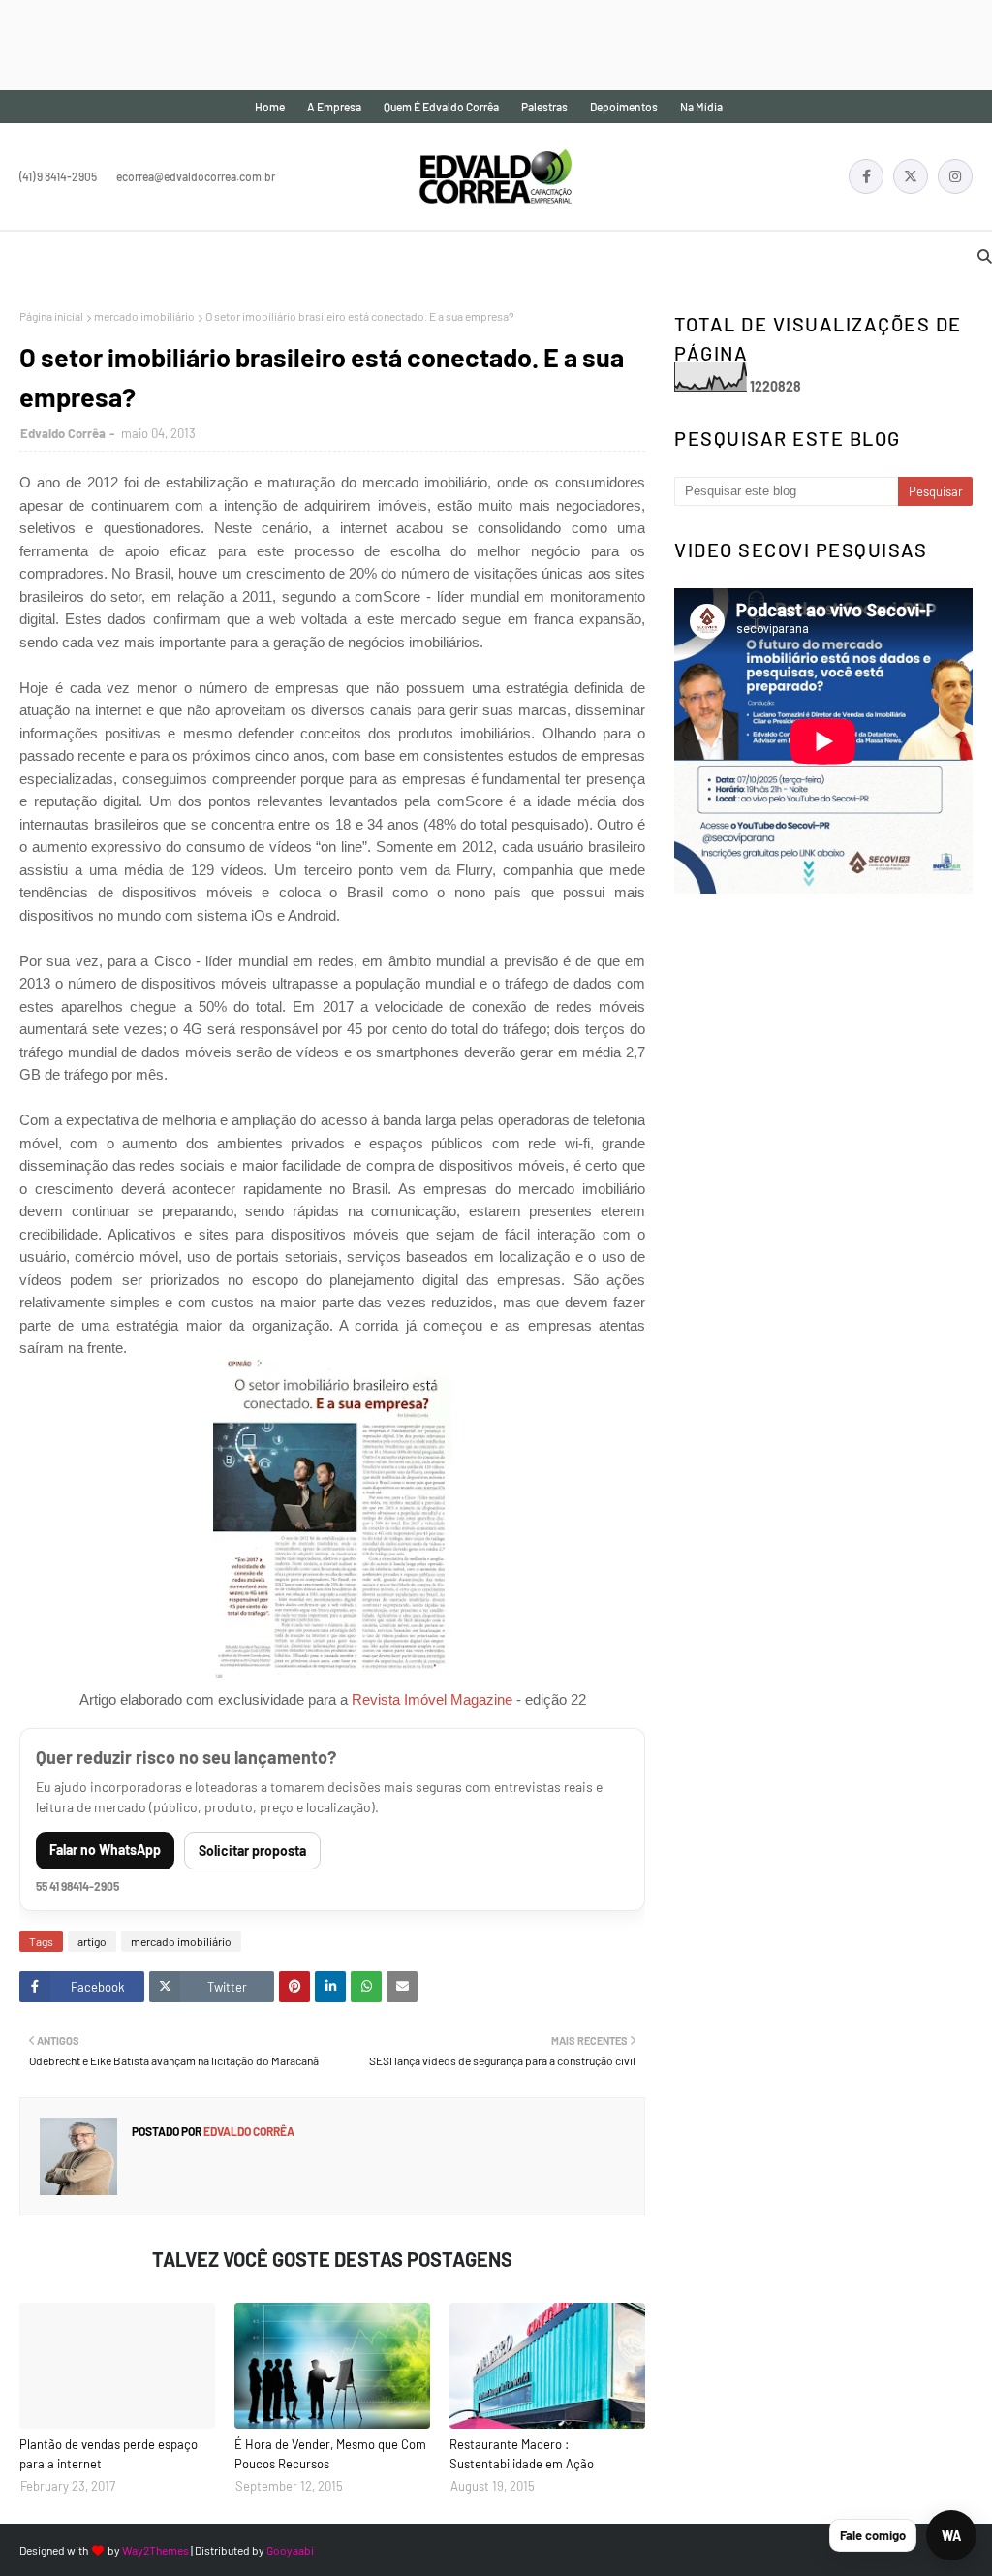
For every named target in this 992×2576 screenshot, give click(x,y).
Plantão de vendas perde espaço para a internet (108, 2454)
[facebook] (866, 176)
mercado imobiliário (144, 316)
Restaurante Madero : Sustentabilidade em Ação (522, 2454)
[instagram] (955, 176)
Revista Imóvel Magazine (432, 1699)
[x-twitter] (911, 176)
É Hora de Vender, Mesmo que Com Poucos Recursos (330, 2454)
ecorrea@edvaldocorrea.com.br (196, 176)
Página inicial (51, 316)
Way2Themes (155, 2550)
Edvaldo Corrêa (63, 433)
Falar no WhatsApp (105, 1850)
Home (270, 107)
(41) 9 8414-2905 (58, 176)
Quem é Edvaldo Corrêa (441, 107)
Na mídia (701, 107)
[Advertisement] (353, 44)
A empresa (334, 107)
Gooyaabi (290, 2550)
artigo (92, 1941)
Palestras (544, 107)
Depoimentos (624, 107)
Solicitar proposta (252, 1851)
